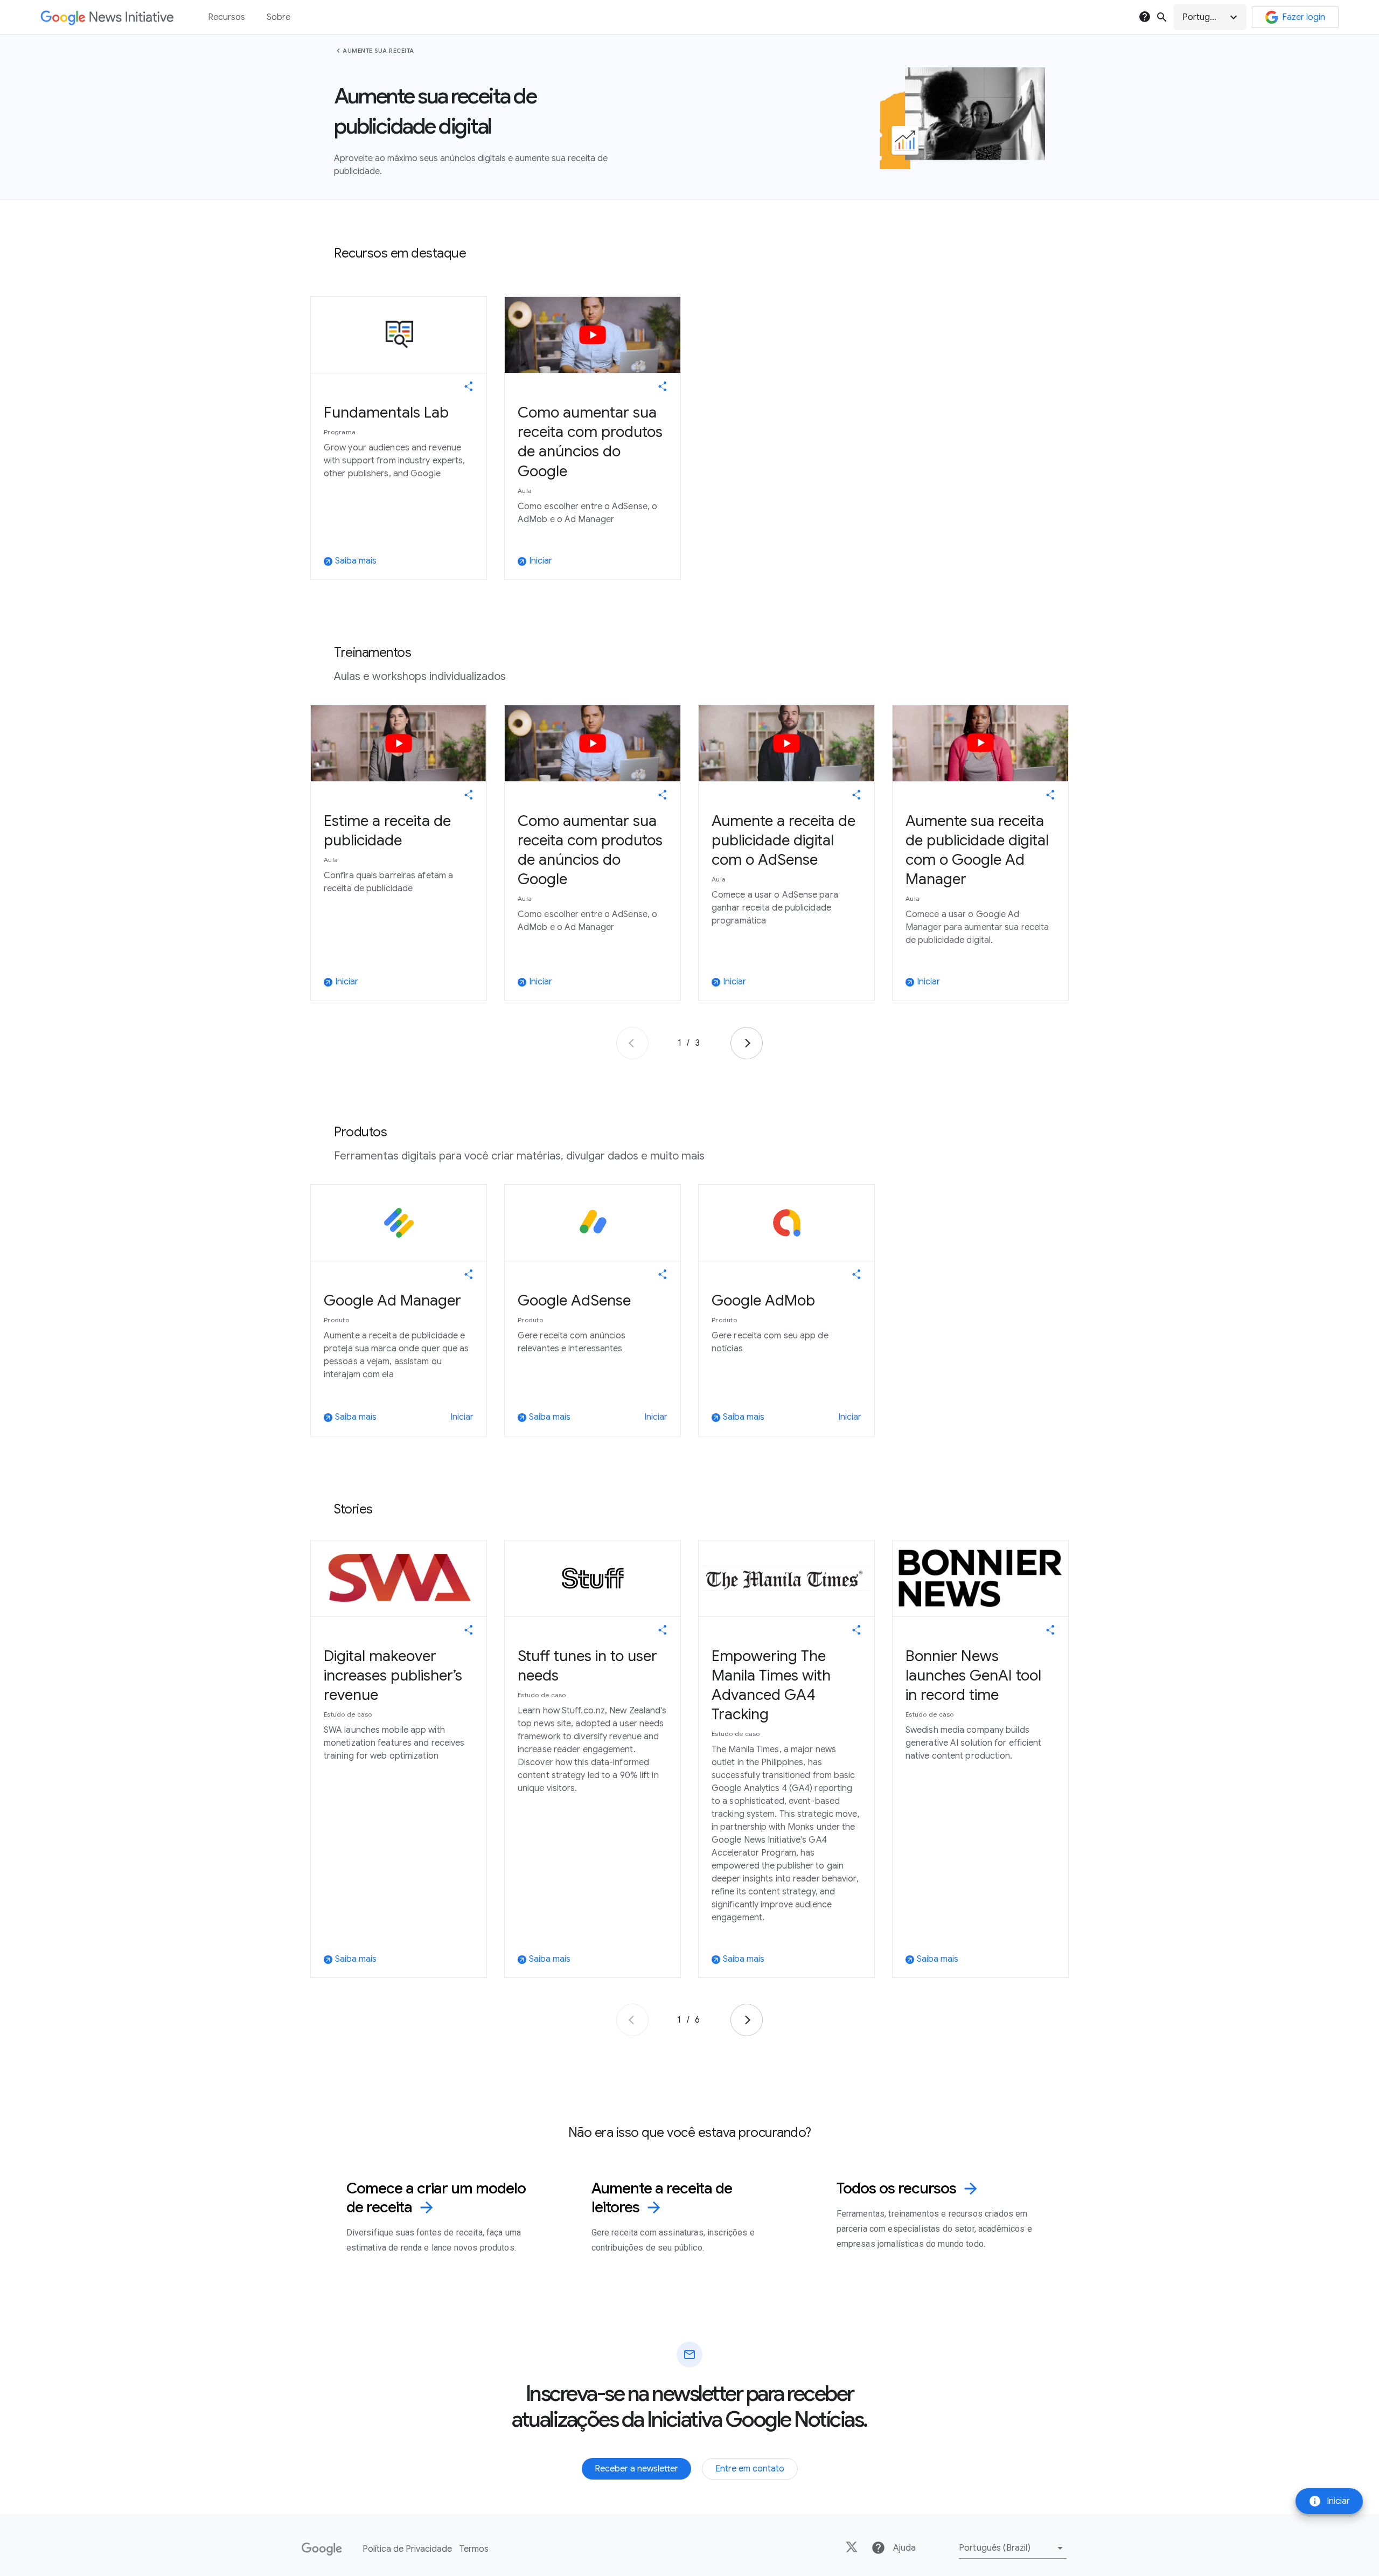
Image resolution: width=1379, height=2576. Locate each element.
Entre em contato (750, 2469)
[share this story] (469, 386)
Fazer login (1304, 17)
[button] (1210, 17)
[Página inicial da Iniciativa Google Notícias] (107, 18)
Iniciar (1329, 2501)
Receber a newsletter (636, 2469)
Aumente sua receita (378, 51)
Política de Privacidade (407, 2549)
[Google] (322, 2549)
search (1162, 17)
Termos (474, 2549)
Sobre (278, 17)
